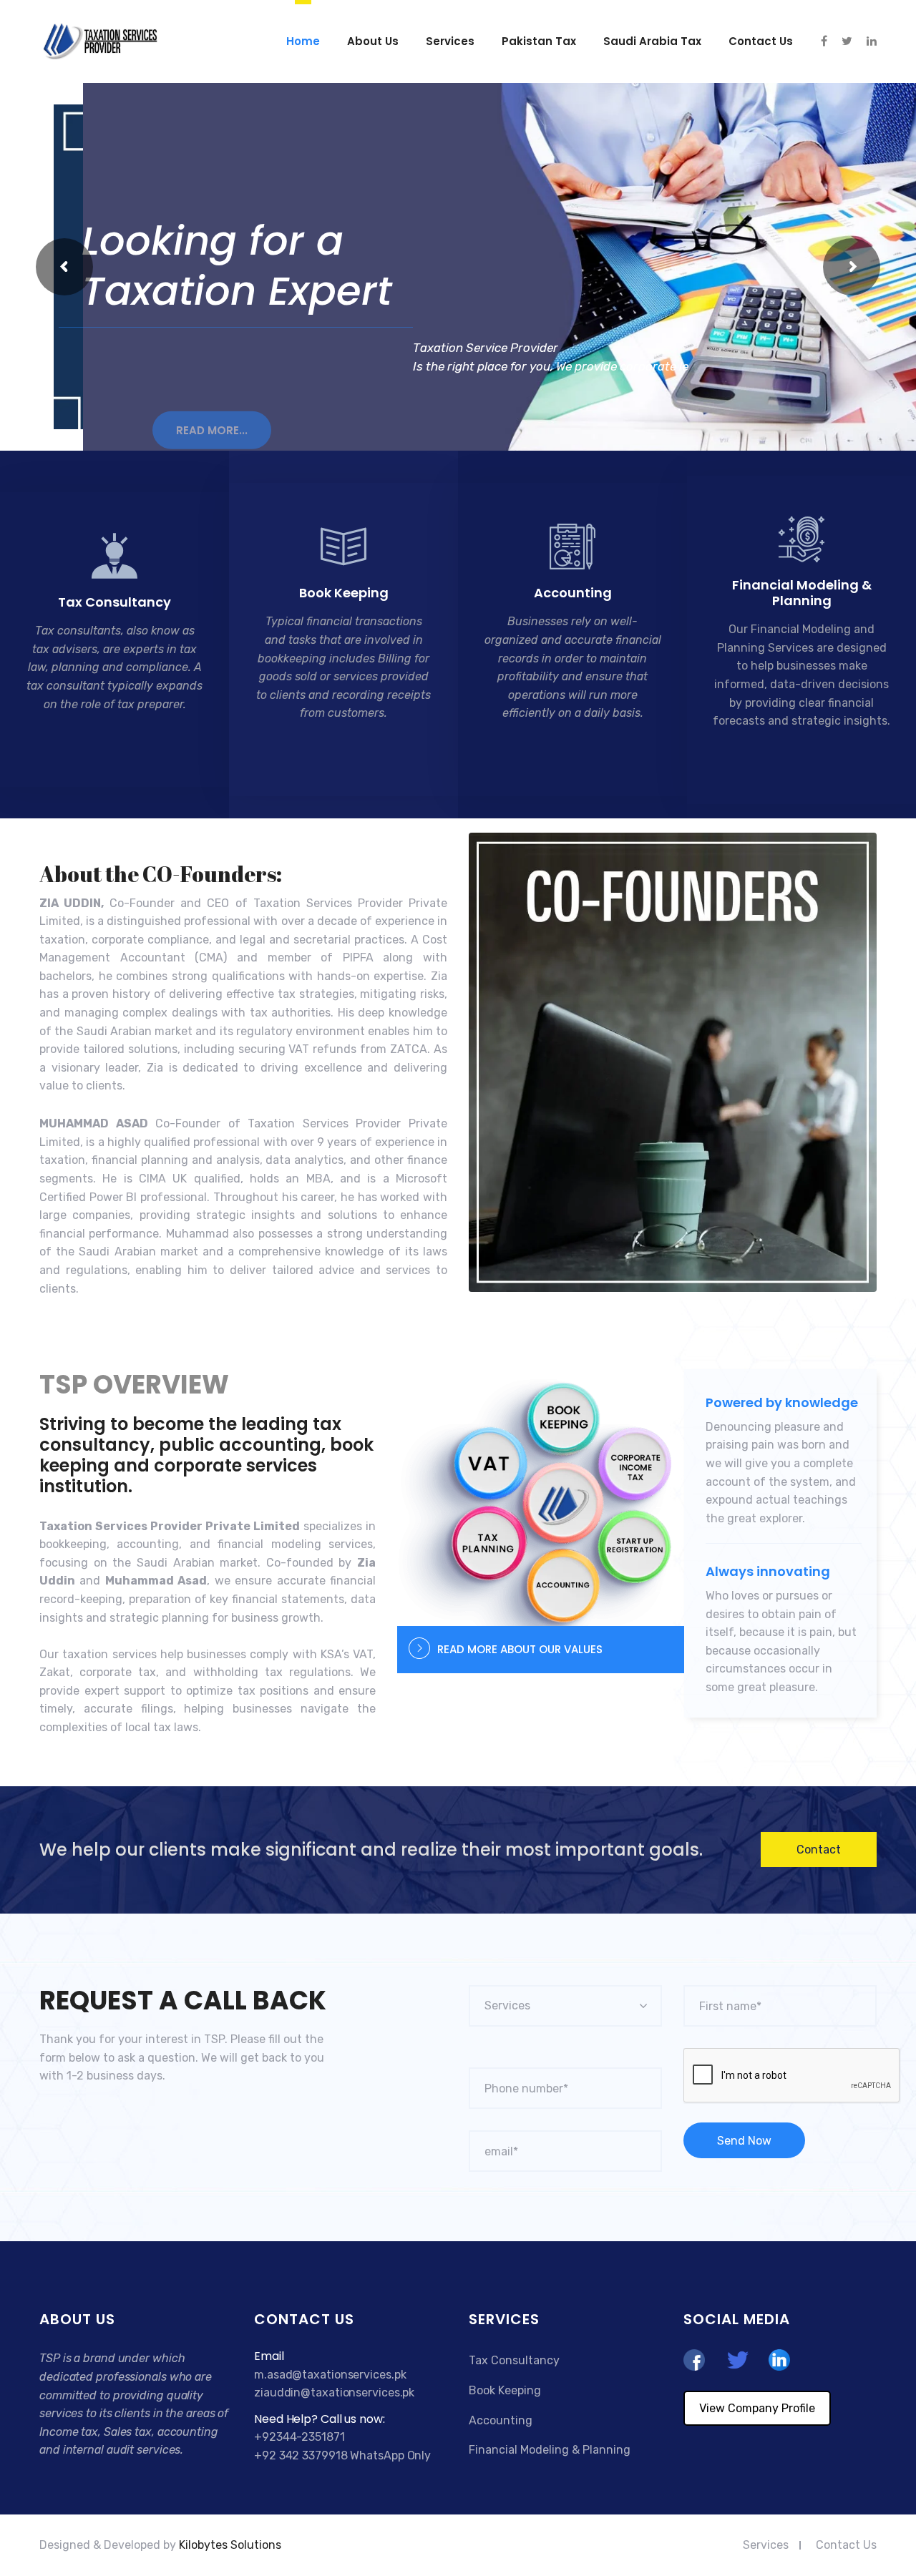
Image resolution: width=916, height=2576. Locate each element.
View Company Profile (757, 2408)
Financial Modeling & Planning (802, 593)
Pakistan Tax (539, 41)
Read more (106, 749)
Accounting (573, 593)
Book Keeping (344, 593)
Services (450, 41)
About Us (373, 41)
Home (303, 41)
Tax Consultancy (114, 602)
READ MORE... (212, 412)
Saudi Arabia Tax (652, 41)
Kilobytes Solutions (230, 2545)
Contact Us (846, 2545)
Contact (819, 1850)
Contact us (761, 41)
